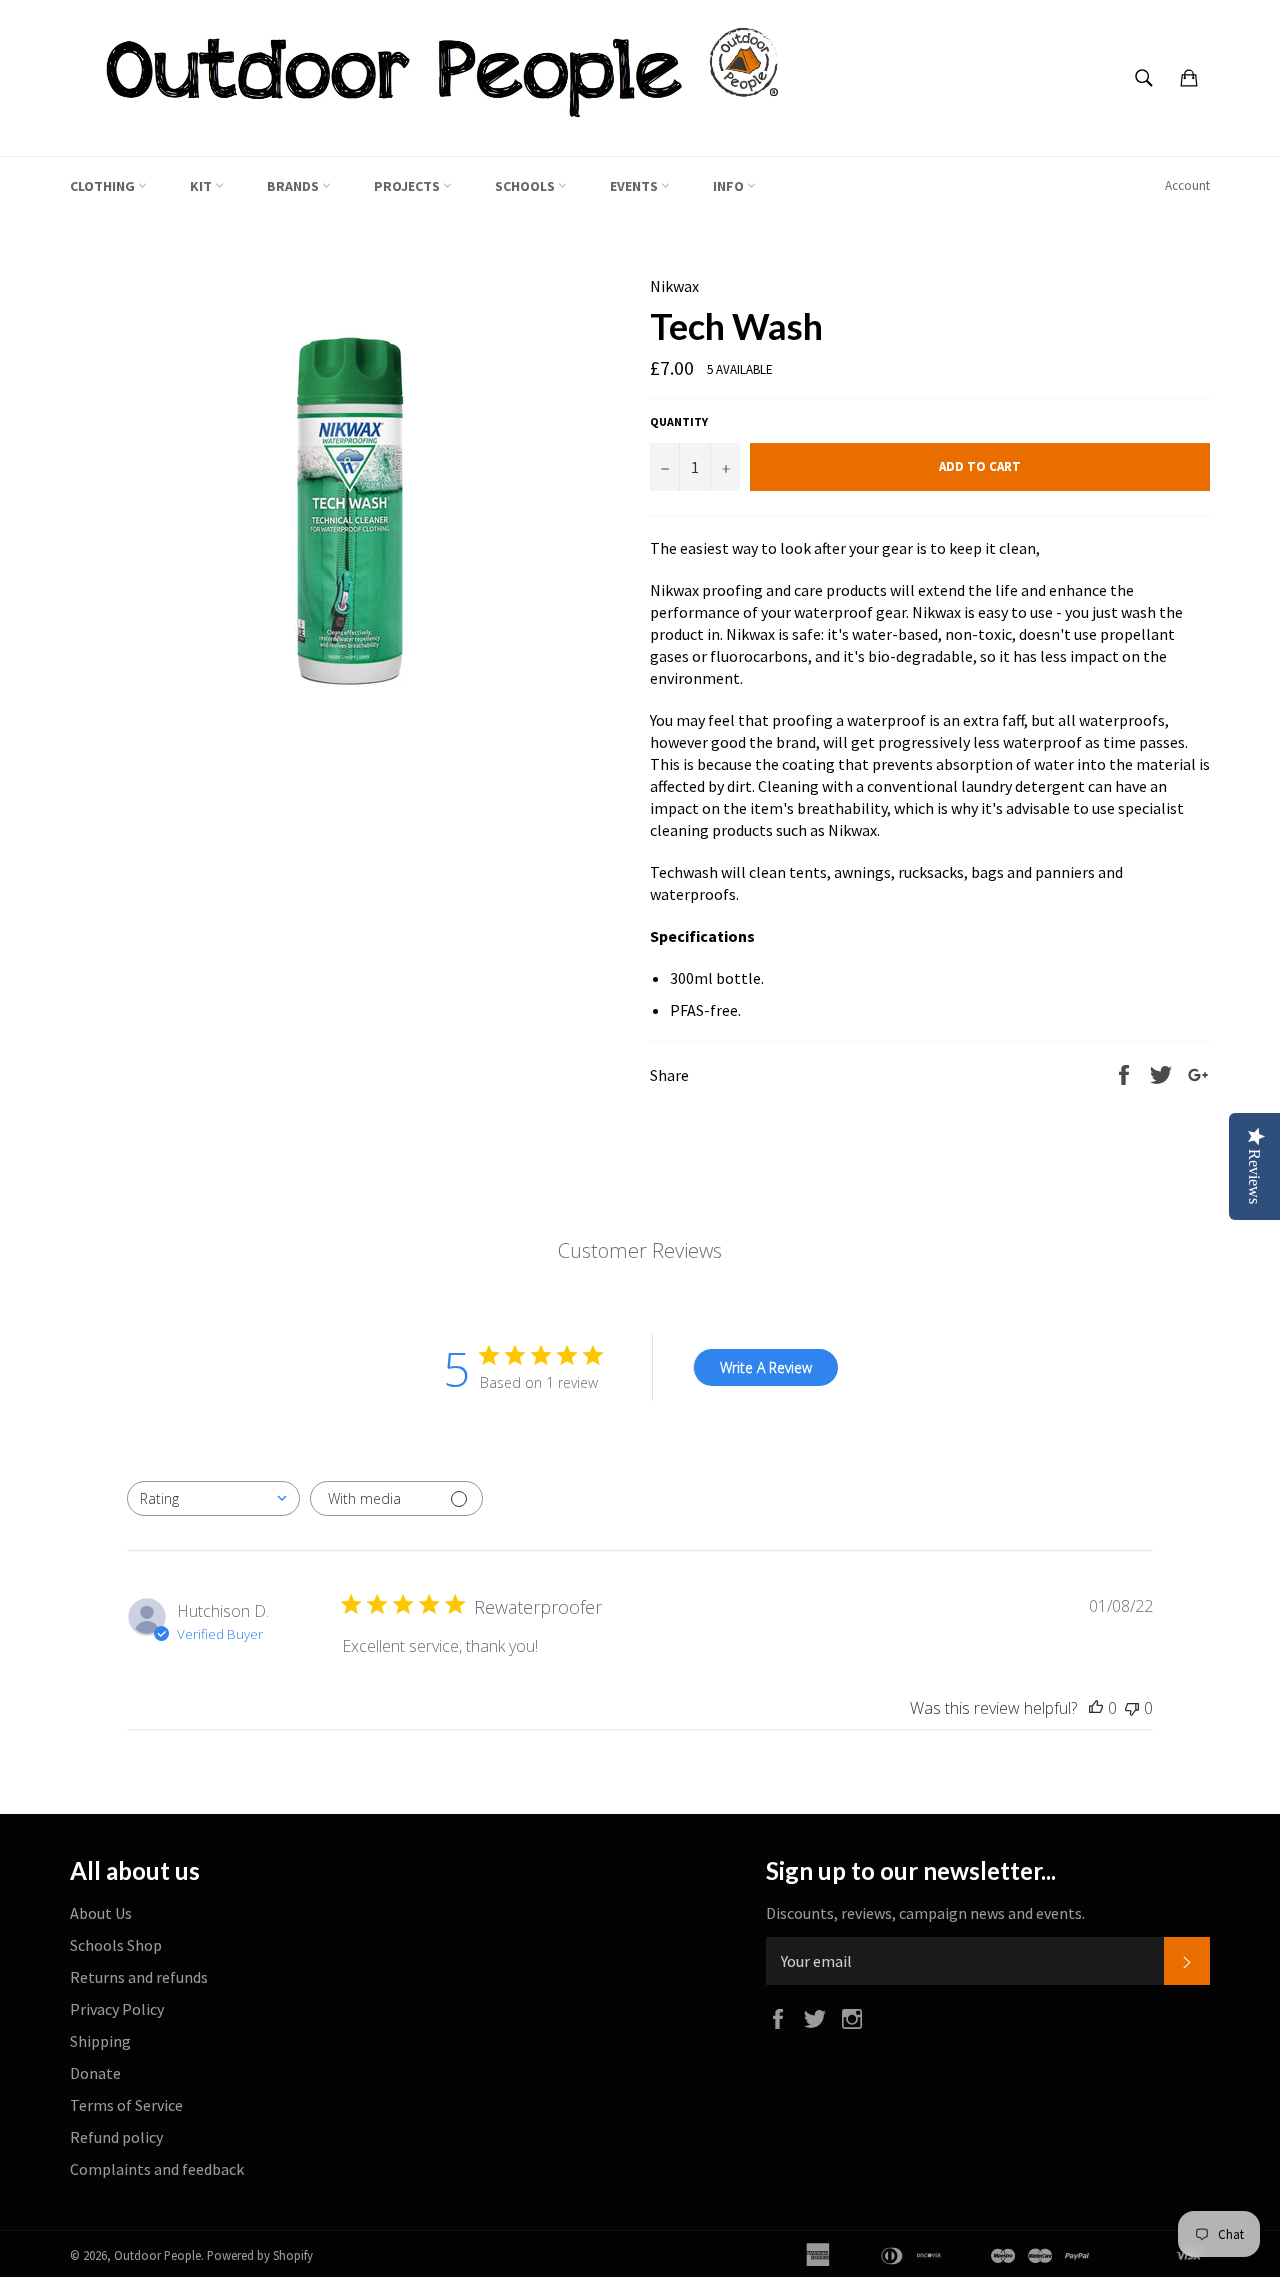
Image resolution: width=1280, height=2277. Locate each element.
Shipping (100, 2041)
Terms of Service (126, 2105)
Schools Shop (116, 1945)
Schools (526, 186)
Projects (408, 186)
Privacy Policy (117, 2009)
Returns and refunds (139, 1977)
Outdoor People (157, 2255)
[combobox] (213, 1498)
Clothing (104, 186)
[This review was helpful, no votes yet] (1096, 1708)
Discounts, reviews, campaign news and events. (925, 1913)
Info (730, 186)
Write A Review (766, 1367)
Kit (202, 186)
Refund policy (116, 2137)
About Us (101, 1913)
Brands (294, 186)
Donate (95, 2073)
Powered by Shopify (260, 2255)
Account (1187, 185)
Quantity (679, 421)
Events (635, 186)
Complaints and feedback (157, 2169)
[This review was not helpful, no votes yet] (1132, 1708)
